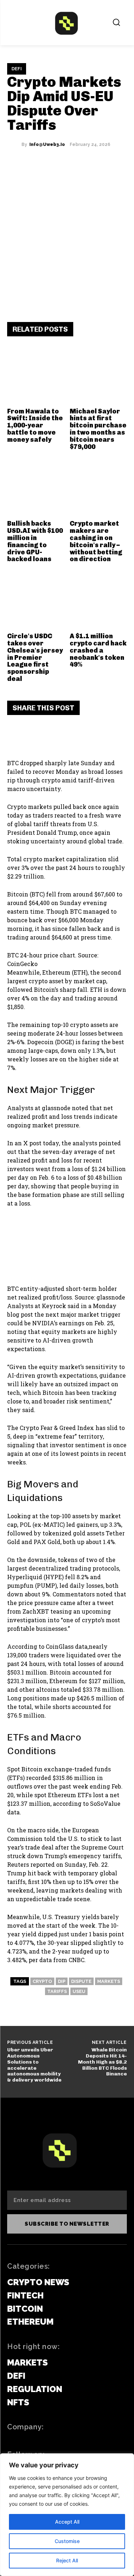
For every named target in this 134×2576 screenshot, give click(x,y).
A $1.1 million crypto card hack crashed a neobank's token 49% (98, 650)
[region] (67, 2515)
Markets (109, 1981)
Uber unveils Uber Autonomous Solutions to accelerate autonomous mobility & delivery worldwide (34, 2065)
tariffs (57, 1991)
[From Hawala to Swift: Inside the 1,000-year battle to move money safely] (36, 376)
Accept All (67, 2522)
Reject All (67, 2560)
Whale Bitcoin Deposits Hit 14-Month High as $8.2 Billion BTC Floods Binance (102, 2062)
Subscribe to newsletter (67, 2224)
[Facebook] (18, 735)
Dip (62, 1981)
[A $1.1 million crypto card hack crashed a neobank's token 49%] (98, 601)
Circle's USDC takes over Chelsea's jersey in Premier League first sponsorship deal (35, 657)
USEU (79, 1991)
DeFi (17, 69)
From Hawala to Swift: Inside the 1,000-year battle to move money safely (35, 425)
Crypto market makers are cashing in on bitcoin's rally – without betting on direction (96, 541)
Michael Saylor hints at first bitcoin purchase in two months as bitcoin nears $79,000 (98, 429)
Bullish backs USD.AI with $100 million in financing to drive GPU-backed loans (35, 541)
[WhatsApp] (82, 735)
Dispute (81, 1981)
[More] (104, 735)
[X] (39, 735)
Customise (67, 2541)
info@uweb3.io (47, 145)
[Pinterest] (61, 735)
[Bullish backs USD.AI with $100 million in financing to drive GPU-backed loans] (36, 488)
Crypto (42, 1981)
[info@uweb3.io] (14, 145)
